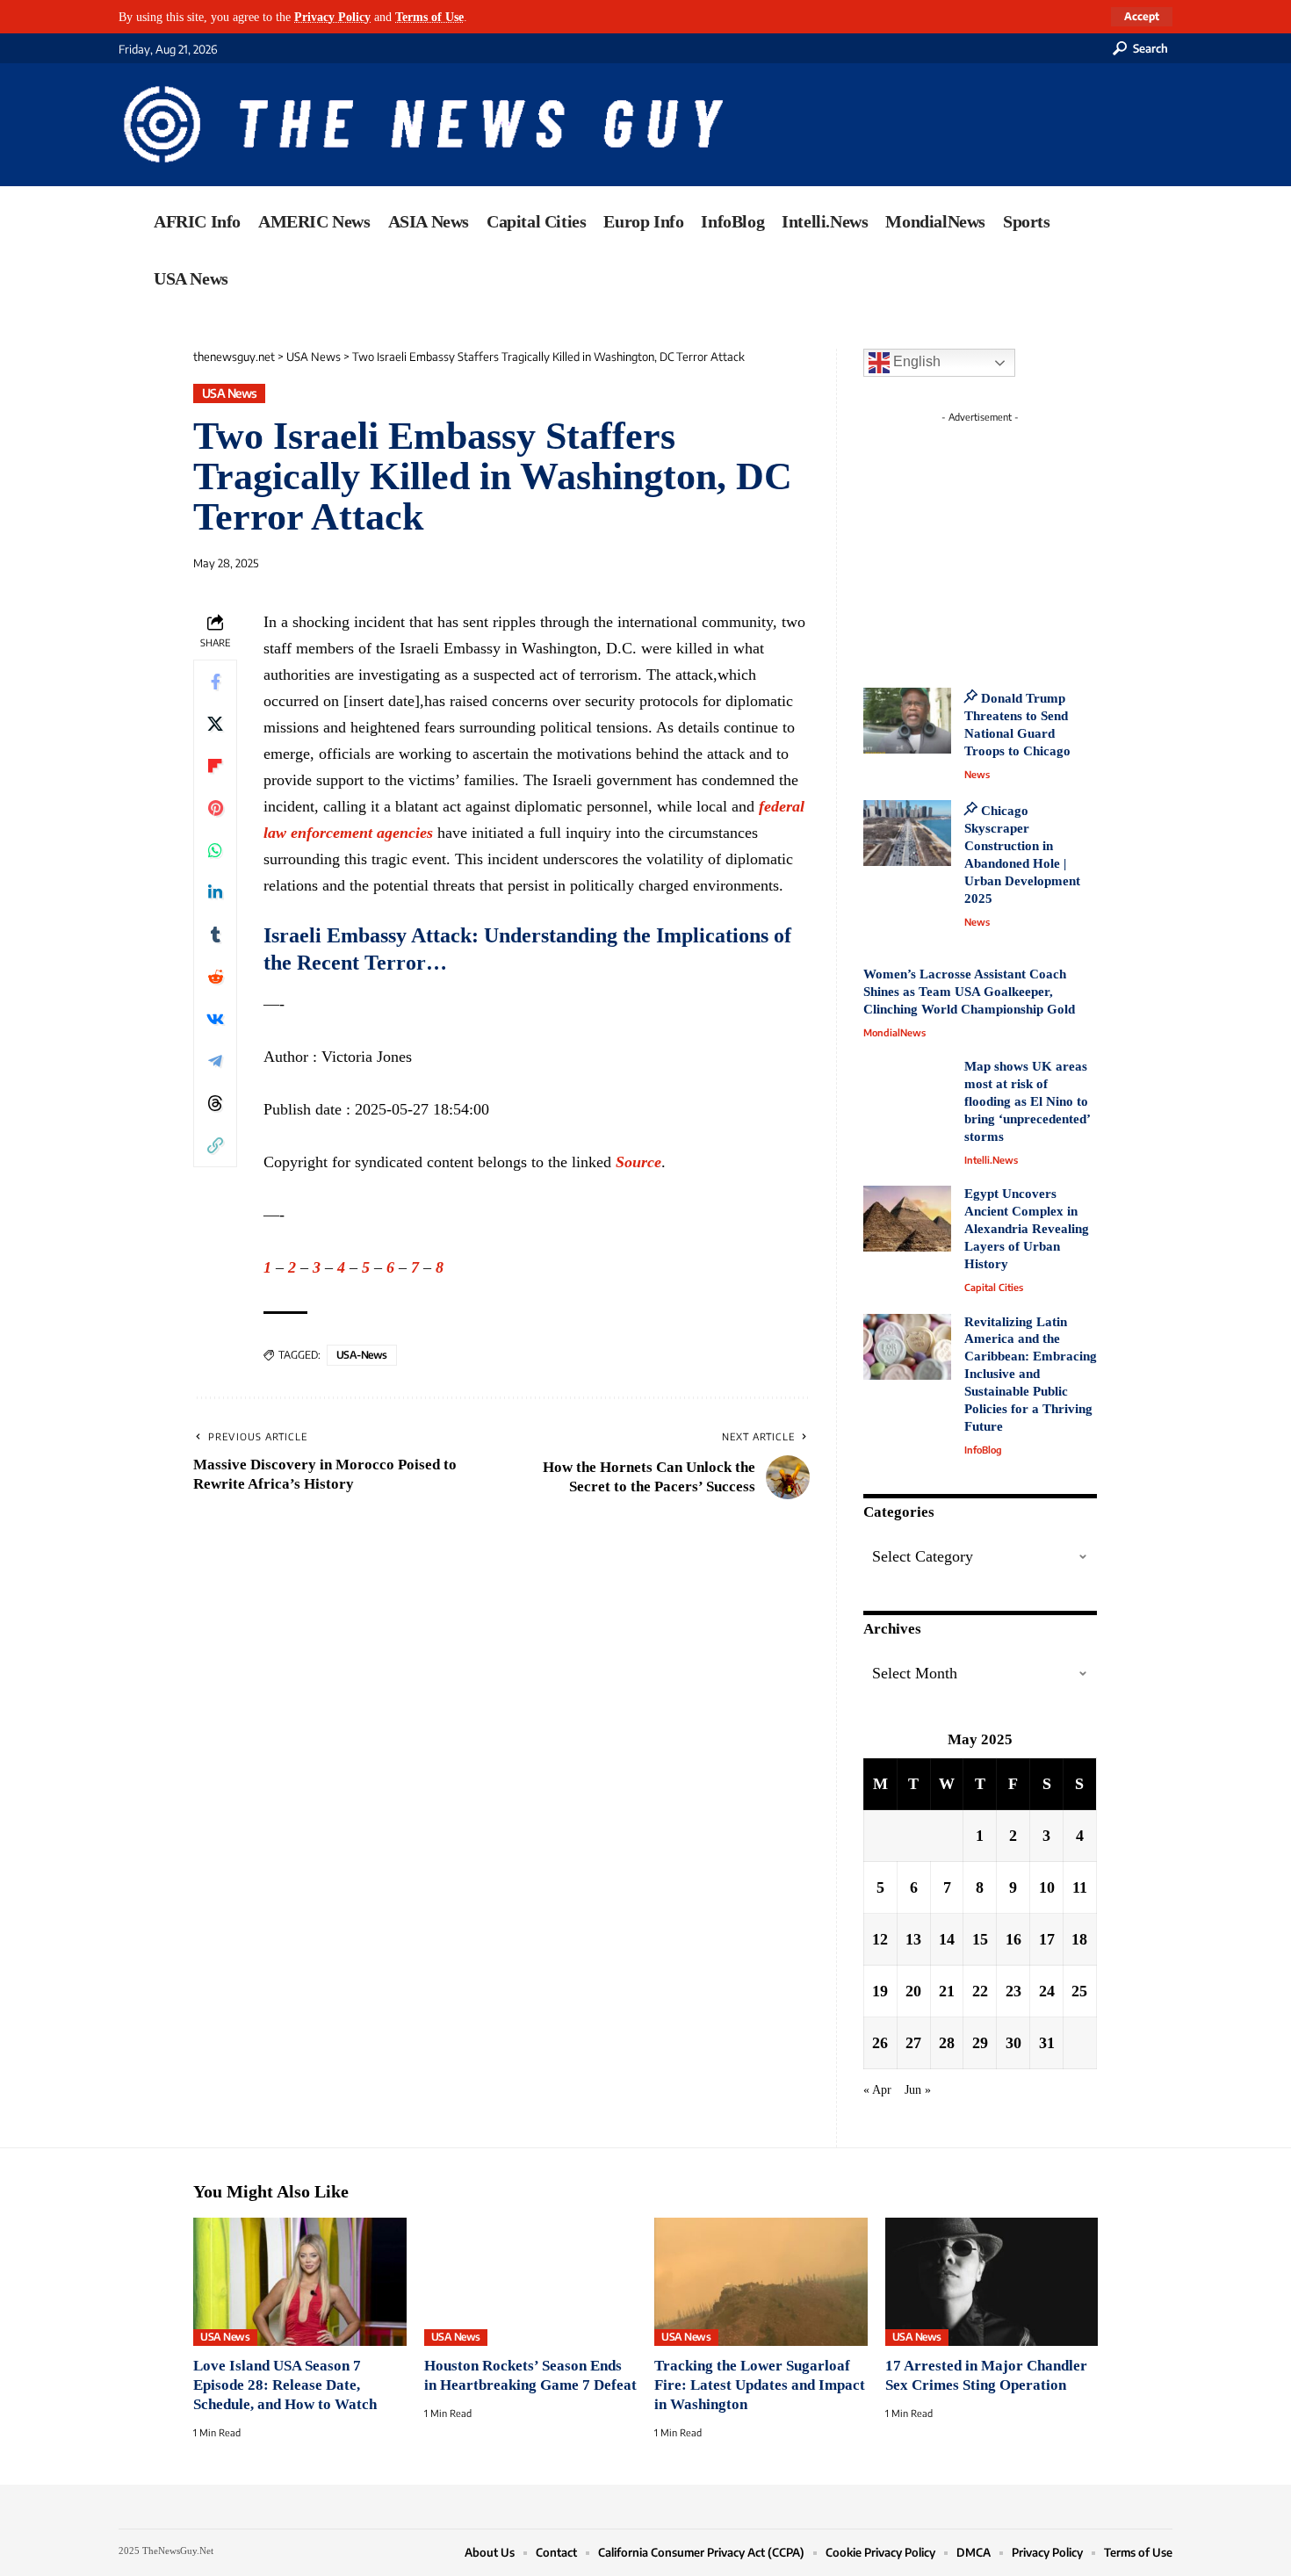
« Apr (877, 2089)
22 (980, 1991)
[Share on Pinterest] (215, 808)
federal (782, 806)
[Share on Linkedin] (215, 892)
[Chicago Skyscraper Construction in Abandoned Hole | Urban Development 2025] (907, 833)
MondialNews (894, 1032)
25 (1079, 1991)
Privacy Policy (332, 17)
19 (880, 1991)
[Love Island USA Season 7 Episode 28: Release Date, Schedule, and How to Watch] (300, 2282)
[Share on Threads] (215, 1103)
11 (1080, 1887)
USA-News (362, 1355)
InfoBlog (983, 1450)
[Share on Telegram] (215, 1061)
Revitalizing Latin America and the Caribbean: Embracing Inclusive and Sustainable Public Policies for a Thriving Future (1031, 1375)
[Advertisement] (1013, 540)
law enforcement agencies (348, 833)
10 (1047, 1887)
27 (913, 2043)
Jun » (918, 2089)
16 (1013, 1939)
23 (1013, 1991)
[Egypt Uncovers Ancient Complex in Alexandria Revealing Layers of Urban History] (907, 1219)
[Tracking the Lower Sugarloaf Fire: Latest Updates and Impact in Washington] (761, 2282)
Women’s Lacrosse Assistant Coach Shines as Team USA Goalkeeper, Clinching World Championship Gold (969, 992)
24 (1047, 1991)
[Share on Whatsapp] (215, 850)
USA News (230, 393)
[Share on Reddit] (215, 977)
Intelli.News (991, 1160)
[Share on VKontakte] (215, 1019)
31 (1047, 2043)
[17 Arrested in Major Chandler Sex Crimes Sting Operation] (992, 2282)
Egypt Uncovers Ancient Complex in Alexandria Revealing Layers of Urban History (1027, 1229)
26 (880, 2043)
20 (913, 1991)
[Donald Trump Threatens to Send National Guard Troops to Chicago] (907, 721)
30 (1013, 2043)
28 (947, 2043)
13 (913, 1939)
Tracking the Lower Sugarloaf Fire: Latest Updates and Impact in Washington (760, 2385)
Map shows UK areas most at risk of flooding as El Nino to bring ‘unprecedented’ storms (1027, 1101)
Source (638, 1162)
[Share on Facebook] (215, 682)
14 (947, 1939)
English (915, 361)
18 (1079, 1939)
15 (980, 1939)
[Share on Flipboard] (215, 766)
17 (1047, 1939)
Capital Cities (994, 1287)
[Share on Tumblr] (215, 934)
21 (947, 1991)
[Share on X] (215, 724)
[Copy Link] (215, 1145)
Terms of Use (429, 17)
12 (880, 1939)
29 (980, 2043)
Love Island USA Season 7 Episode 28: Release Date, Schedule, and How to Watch (285, 2385)
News (977, 774)
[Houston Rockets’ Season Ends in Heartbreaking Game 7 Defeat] (531, 2282)
